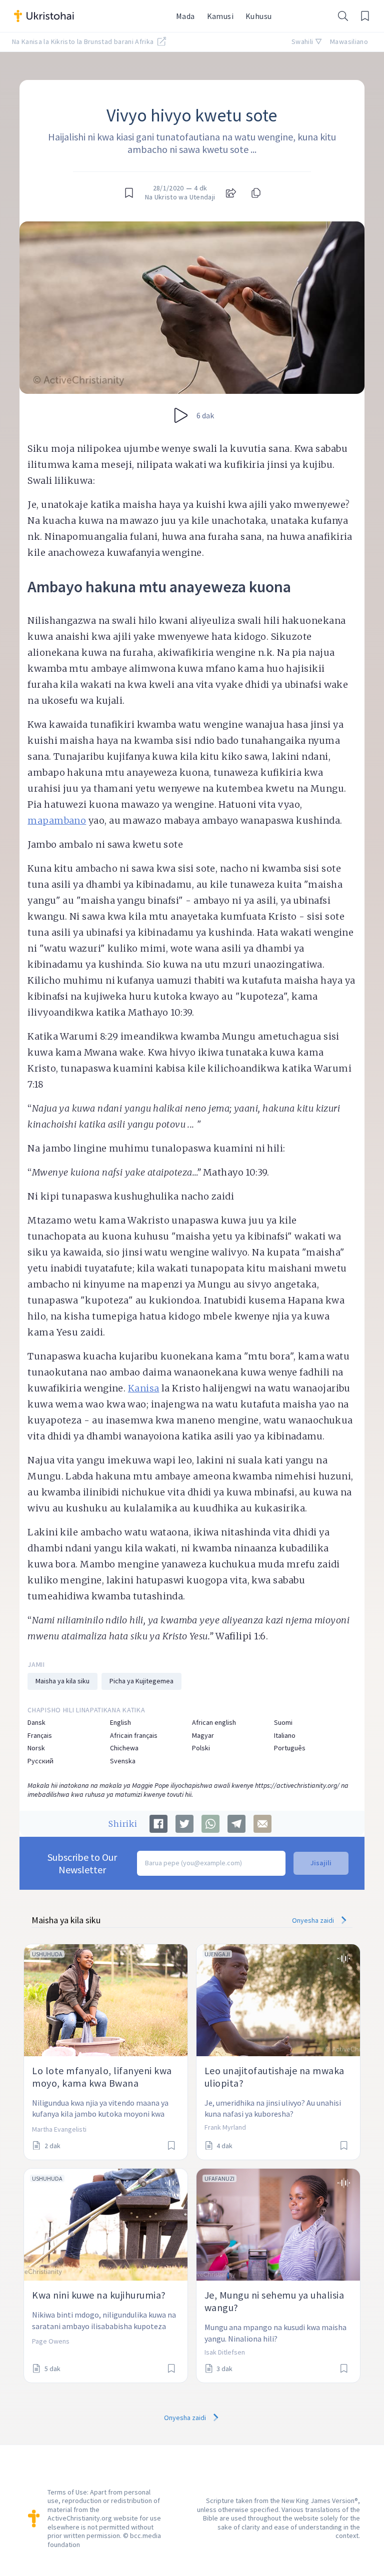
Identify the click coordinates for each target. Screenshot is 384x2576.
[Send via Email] (262, 1824)
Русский (40, 1761)
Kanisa (144, 1388)
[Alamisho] (365, 16)
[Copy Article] (255, 193)
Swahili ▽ (307, 41)
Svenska (123, 1761)
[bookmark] (129, 193)
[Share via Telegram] (236, 1824)
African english (214, 1723)
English (120, 1723)
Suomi (283, 1723)
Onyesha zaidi (314, 1920)
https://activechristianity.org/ (297, 1785)
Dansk (36, 1723)
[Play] (181, 415)
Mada (185, 16)
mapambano (57, 820)
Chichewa (124, 1748)
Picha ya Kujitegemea (141, 1681)
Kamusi (220, 16)
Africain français (134, 1736)
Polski (201, 1748)
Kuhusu (258, 16)
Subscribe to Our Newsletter (82, 1863)
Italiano (285, 1736)
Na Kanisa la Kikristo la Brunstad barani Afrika (84, 41)
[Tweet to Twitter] (184, 1824)
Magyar (203, 1736)
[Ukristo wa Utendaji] (89, 16)
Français (40, 1736)
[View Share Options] (231, 193)
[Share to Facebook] (158, 1824)
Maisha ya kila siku (62, 1681)
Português (290, 1748)
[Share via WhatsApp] (210, 1824)
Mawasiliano (349, 41)
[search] (343, 16)
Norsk (36, 1748)
